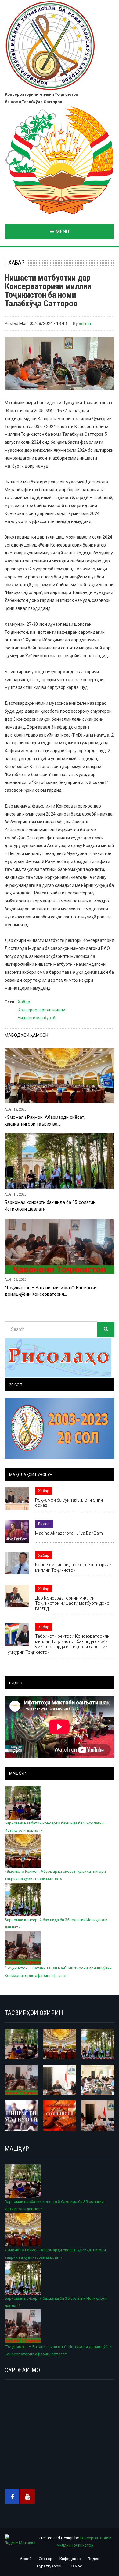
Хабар (16, 263)
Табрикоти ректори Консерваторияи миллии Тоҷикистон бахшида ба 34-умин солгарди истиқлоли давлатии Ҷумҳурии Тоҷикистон (57, 1644)
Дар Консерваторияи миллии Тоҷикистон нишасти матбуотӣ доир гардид (72, 1603)
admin (85, 323)
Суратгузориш (50, 2566)
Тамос (76, 2566)
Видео (44, 1524)
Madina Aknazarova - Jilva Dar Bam (69, 1533)
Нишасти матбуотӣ (37, 1018)
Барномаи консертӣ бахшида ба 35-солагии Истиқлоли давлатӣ (50, 1206)
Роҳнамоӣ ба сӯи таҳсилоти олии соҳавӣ (69, 1503)
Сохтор (46, 2559)
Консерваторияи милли (41, 1010)
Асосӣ (26, 2559)
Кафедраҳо (70, 2559)
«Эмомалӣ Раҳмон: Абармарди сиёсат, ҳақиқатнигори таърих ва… (45, 1120)
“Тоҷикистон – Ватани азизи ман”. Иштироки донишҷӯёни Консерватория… (50, 1291)
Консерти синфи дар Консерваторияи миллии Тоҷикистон (73, 1567)
